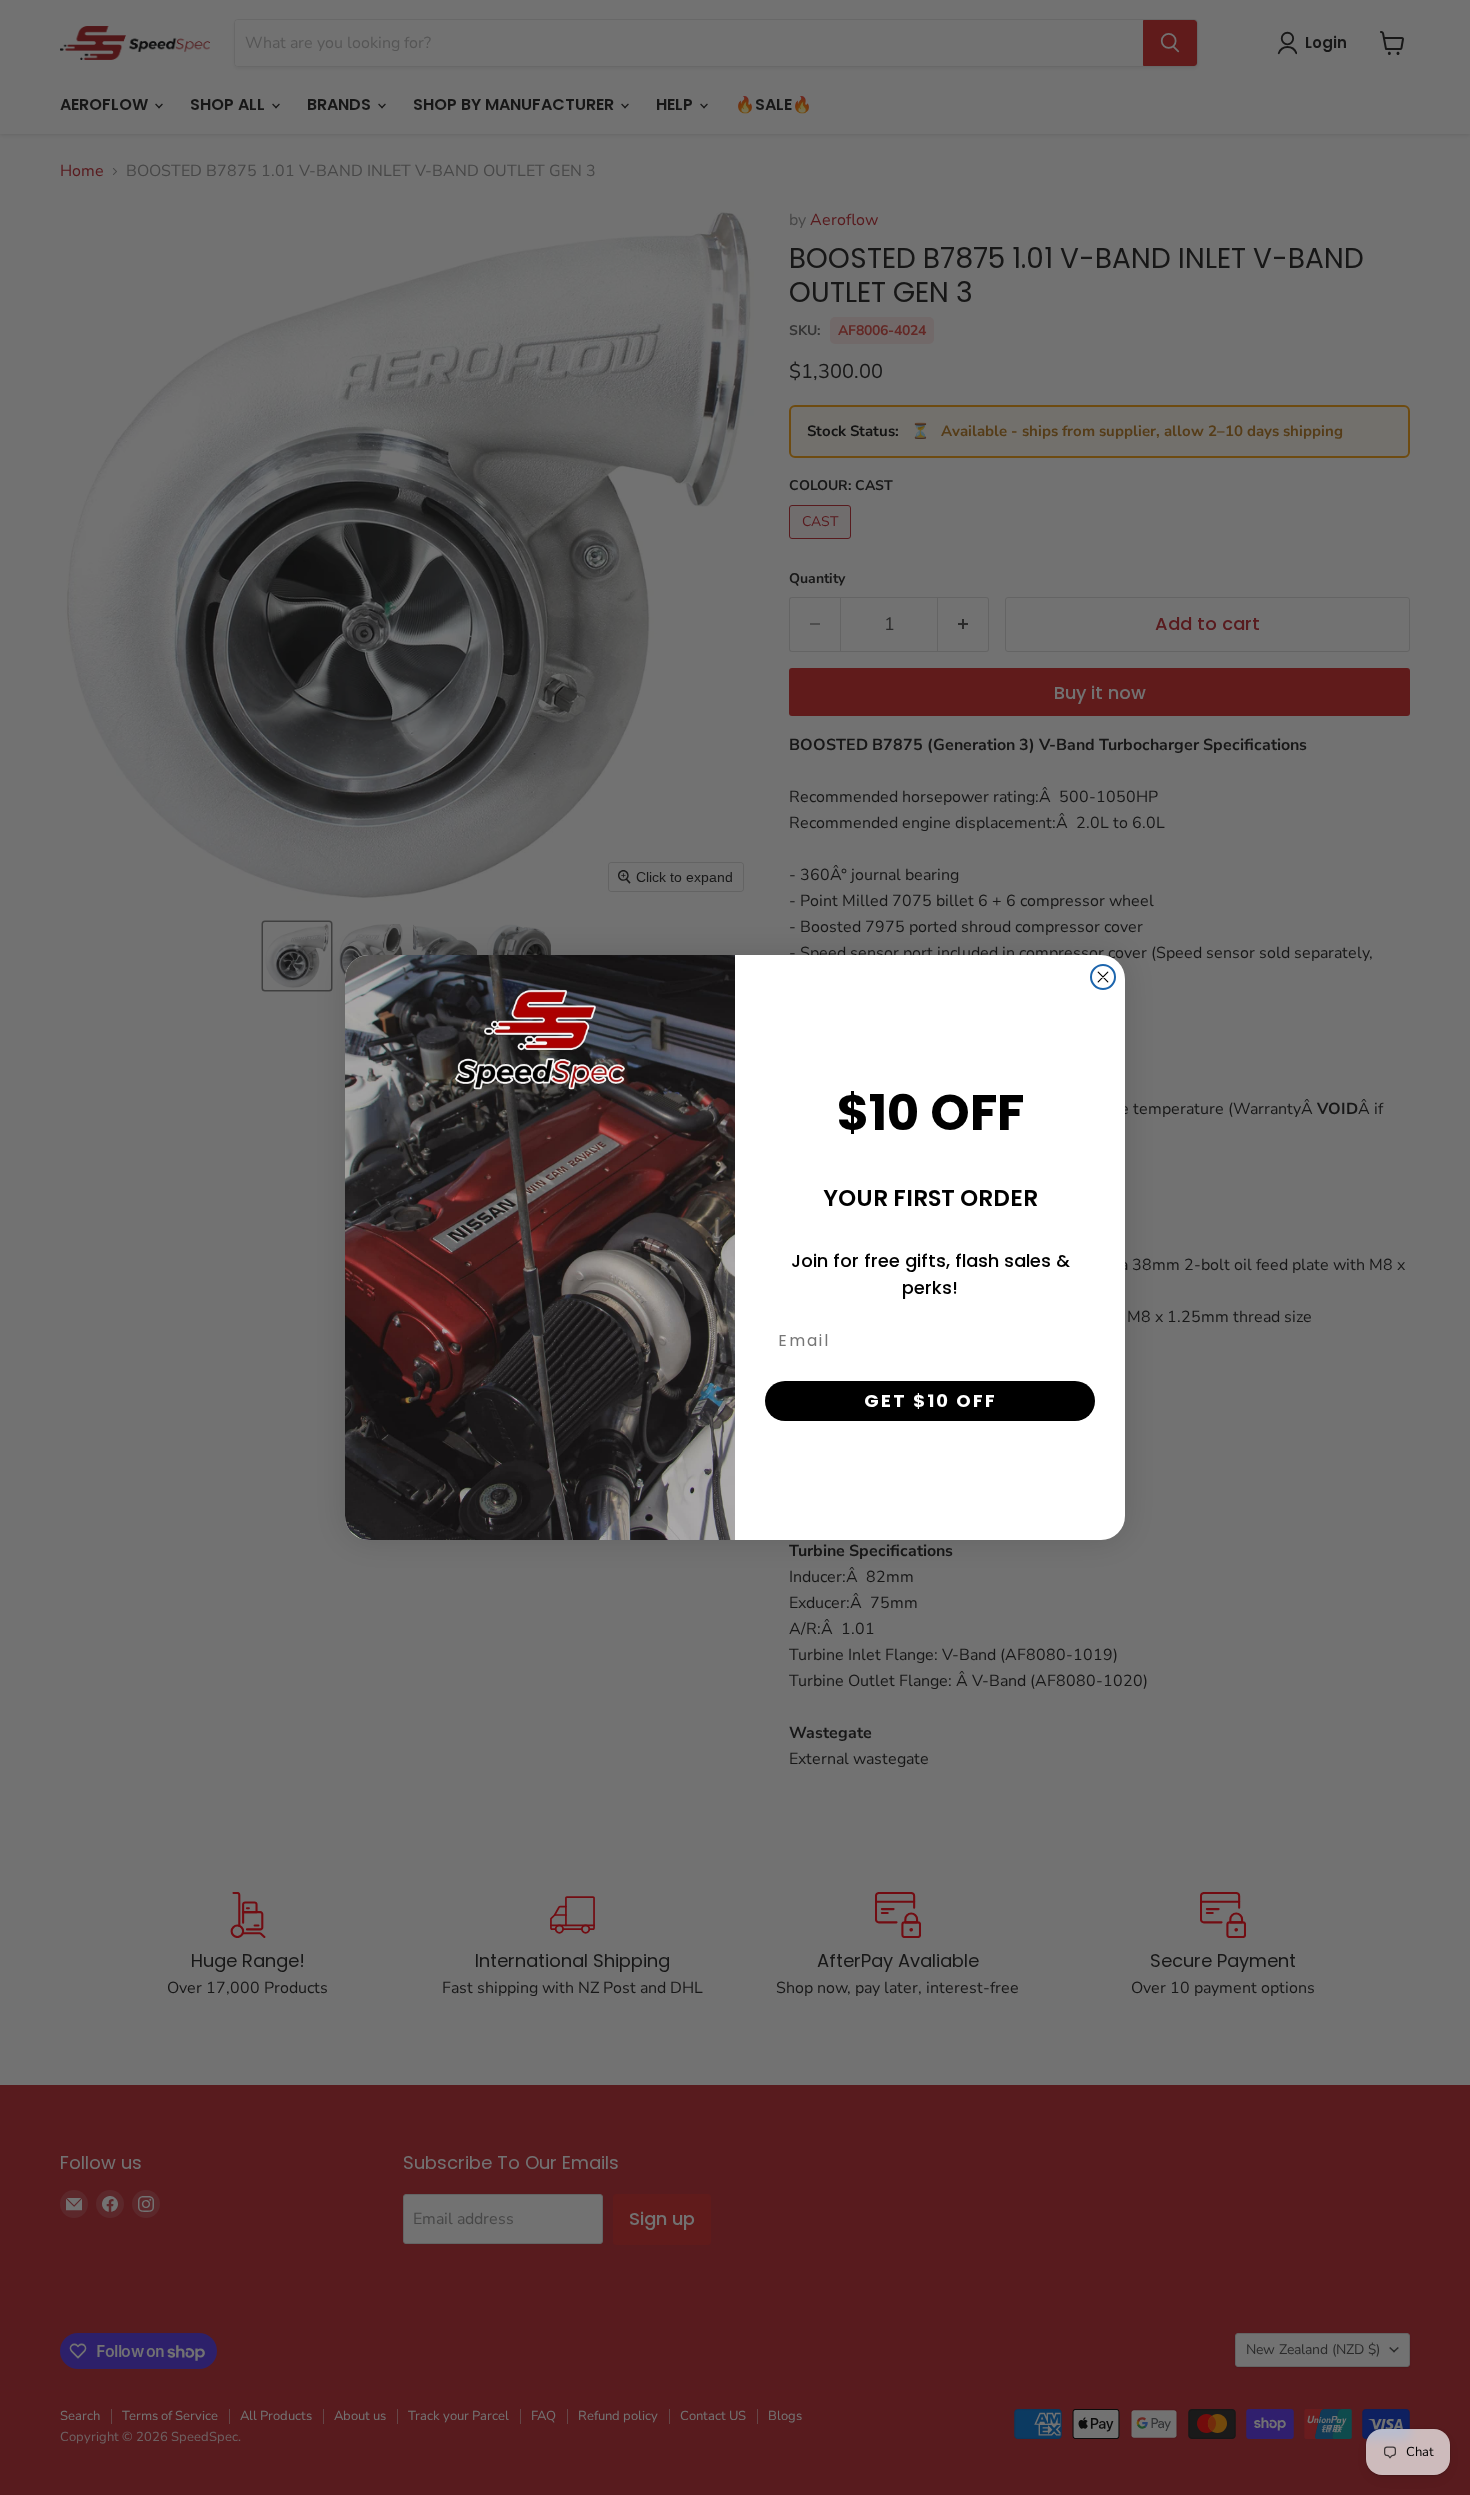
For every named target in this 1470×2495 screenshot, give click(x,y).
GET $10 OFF (930, 1400)
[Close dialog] (1103, 977)
